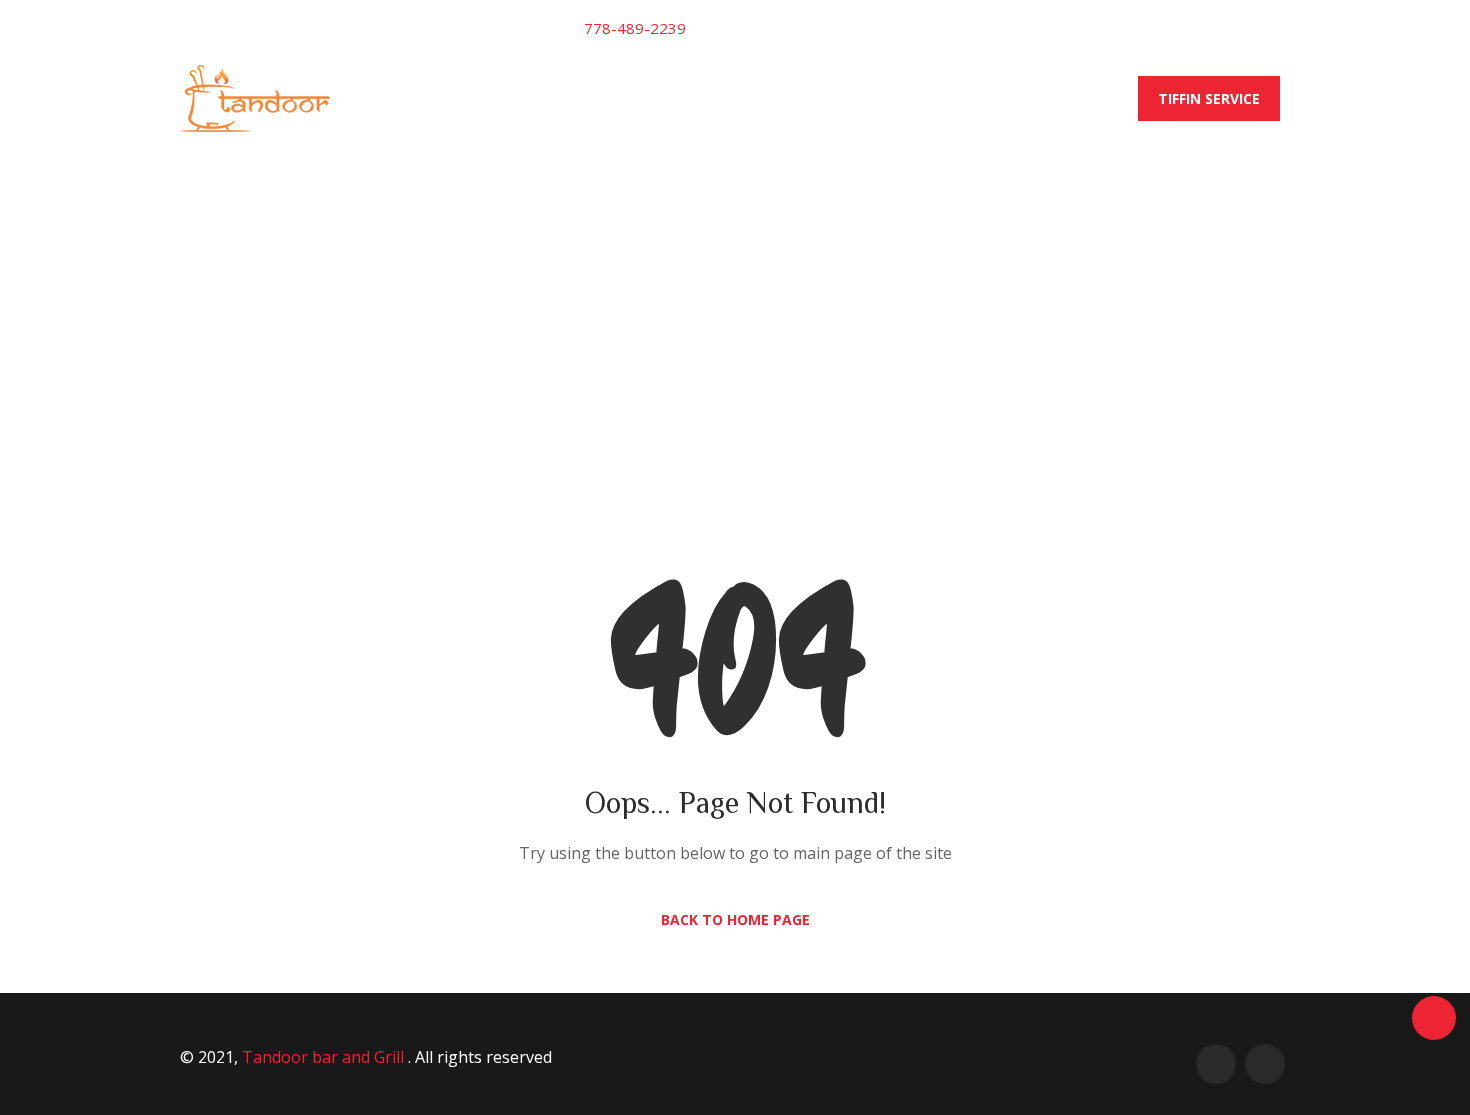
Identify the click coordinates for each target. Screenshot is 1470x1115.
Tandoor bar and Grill (325, 1057)
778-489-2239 (635, 28)
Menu (545, 98)
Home (467, 98)
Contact (955, 98)
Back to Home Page (735, 919)
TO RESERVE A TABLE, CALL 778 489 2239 (743, 98)
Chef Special (1073, 98)
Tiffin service (1209, 98)
